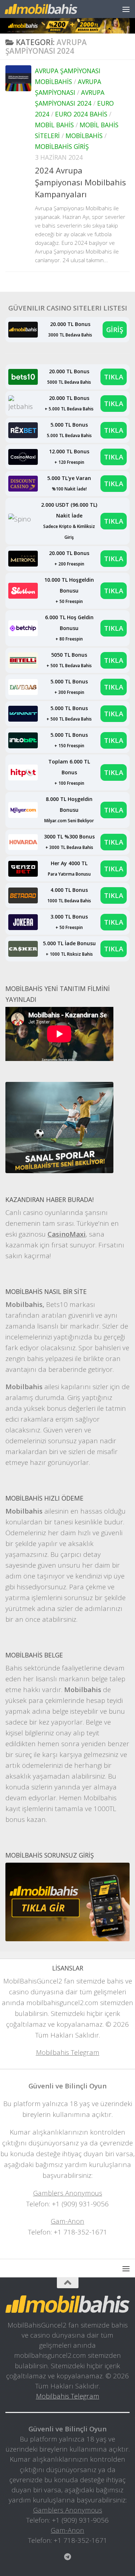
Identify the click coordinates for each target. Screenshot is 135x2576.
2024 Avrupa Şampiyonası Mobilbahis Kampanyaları (80, 182)
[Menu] (126, 9)
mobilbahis (84, 136)
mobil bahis (54, 125)
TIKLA (114, 377)
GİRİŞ (115, 329)
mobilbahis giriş (62, 146)
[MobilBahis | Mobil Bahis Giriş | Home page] (53, 9)
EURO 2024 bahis (81, 114)
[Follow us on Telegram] (68, 2557)
